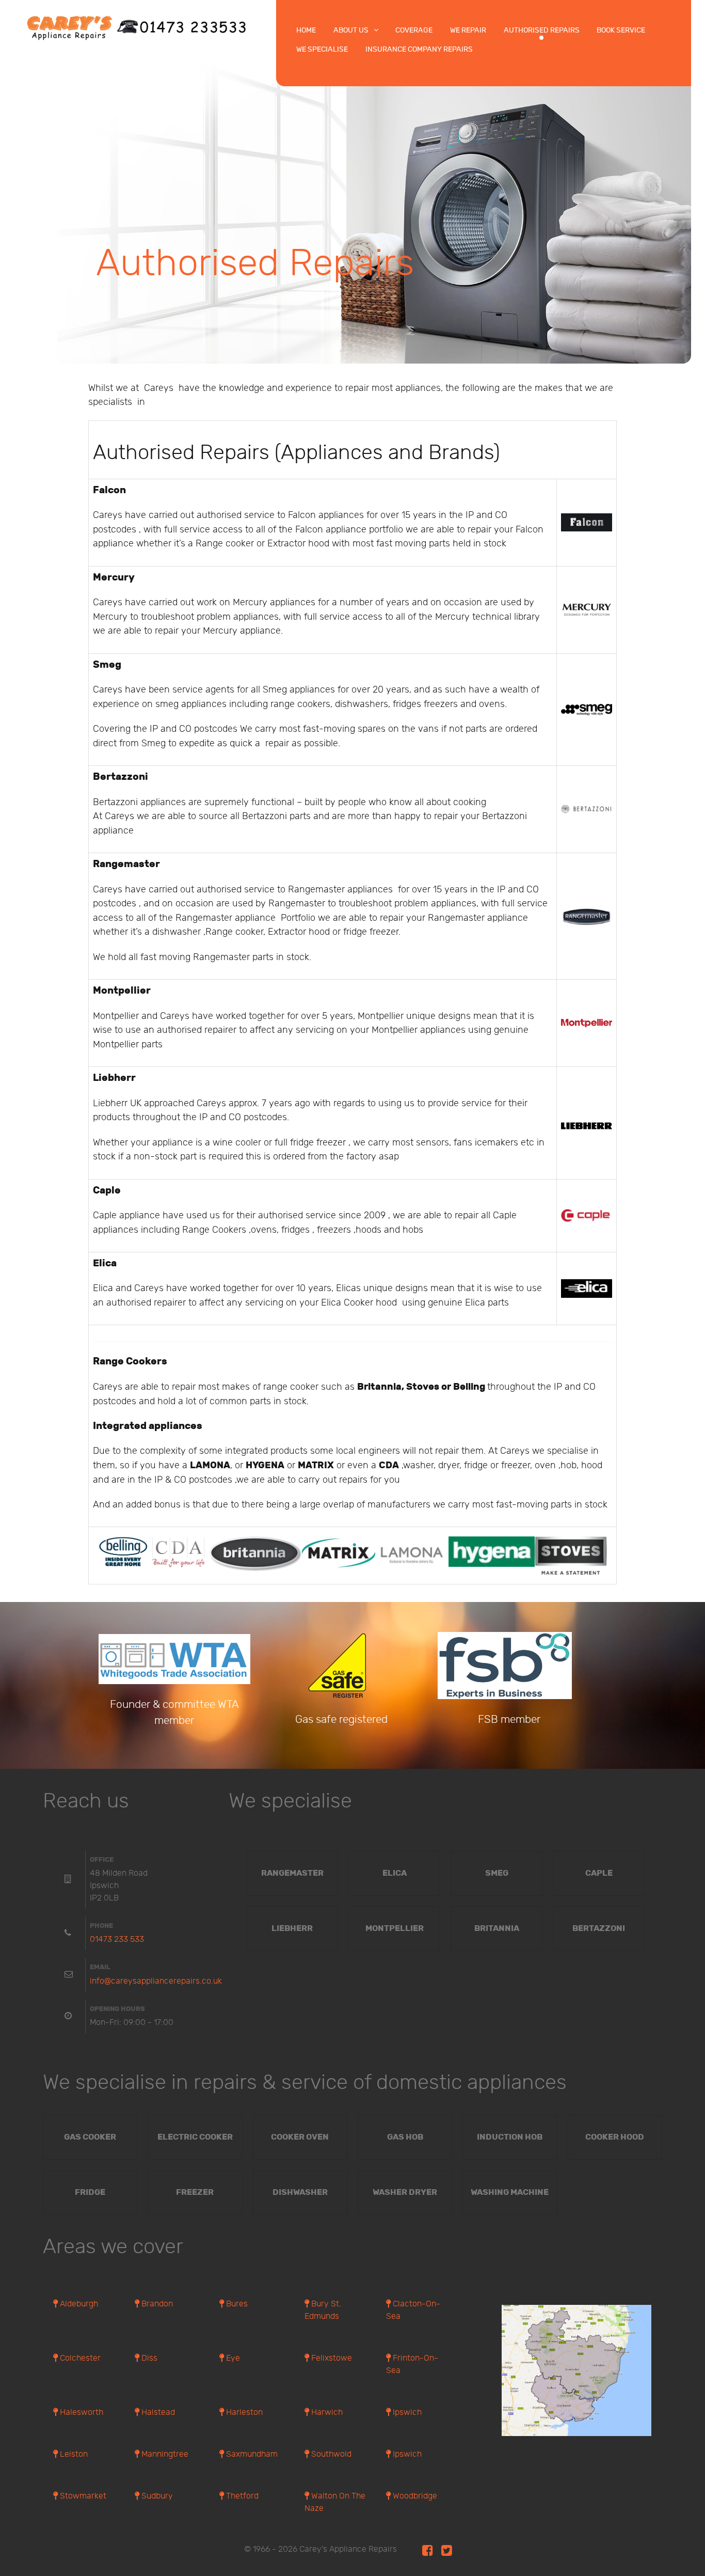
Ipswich (406, 2413)
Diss (148, 2358)
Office (102, 1860)
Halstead (157, 2413)
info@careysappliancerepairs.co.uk (156, 1981)
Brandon (156, 2304)
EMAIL (100, 1967)
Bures (236, 2304)
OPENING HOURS (117, 2009)
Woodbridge (414, 2496)
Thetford (241, 2496)
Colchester (79, 2358)
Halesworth (81, 2413)
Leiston (73, 2454)
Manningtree (164, 2454)
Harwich (326, 2413)
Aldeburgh (78, 2304)
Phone (101, 1926)
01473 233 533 (117, 1939)
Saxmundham (251, 2454)
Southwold (330, 2454)
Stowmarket (82, 2496)
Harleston (243, 2413)
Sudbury (156, 2496)
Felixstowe (331, 2358)
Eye (232, 2358)
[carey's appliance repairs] (138, 27)
